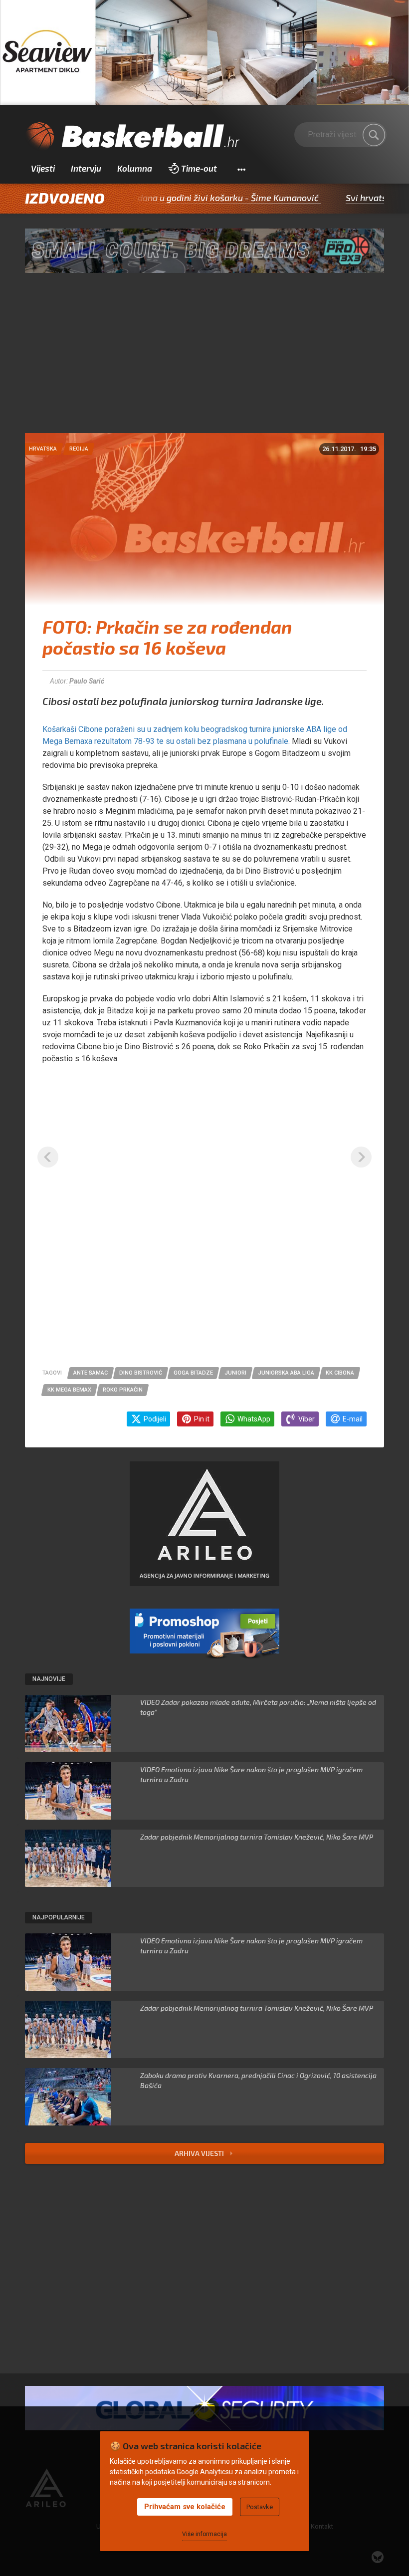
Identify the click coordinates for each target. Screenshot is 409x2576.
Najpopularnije (59, 1917)
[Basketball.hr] (132, 137)
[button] (241, 169)
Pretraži (374, 135)
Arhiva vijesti (200, 2153)
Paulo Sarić (87, 681)
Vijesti (43, 168)
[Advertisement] (204, 358)
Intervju (86, 168)
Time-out (199, 168)
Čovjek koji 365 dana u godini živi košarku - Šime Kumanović (148, 198)
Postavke (260, 2507)
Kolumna (135, 168)
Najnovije (49, 1679)
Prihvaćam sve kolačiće (185, 2507)
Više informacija (204, 2534)
